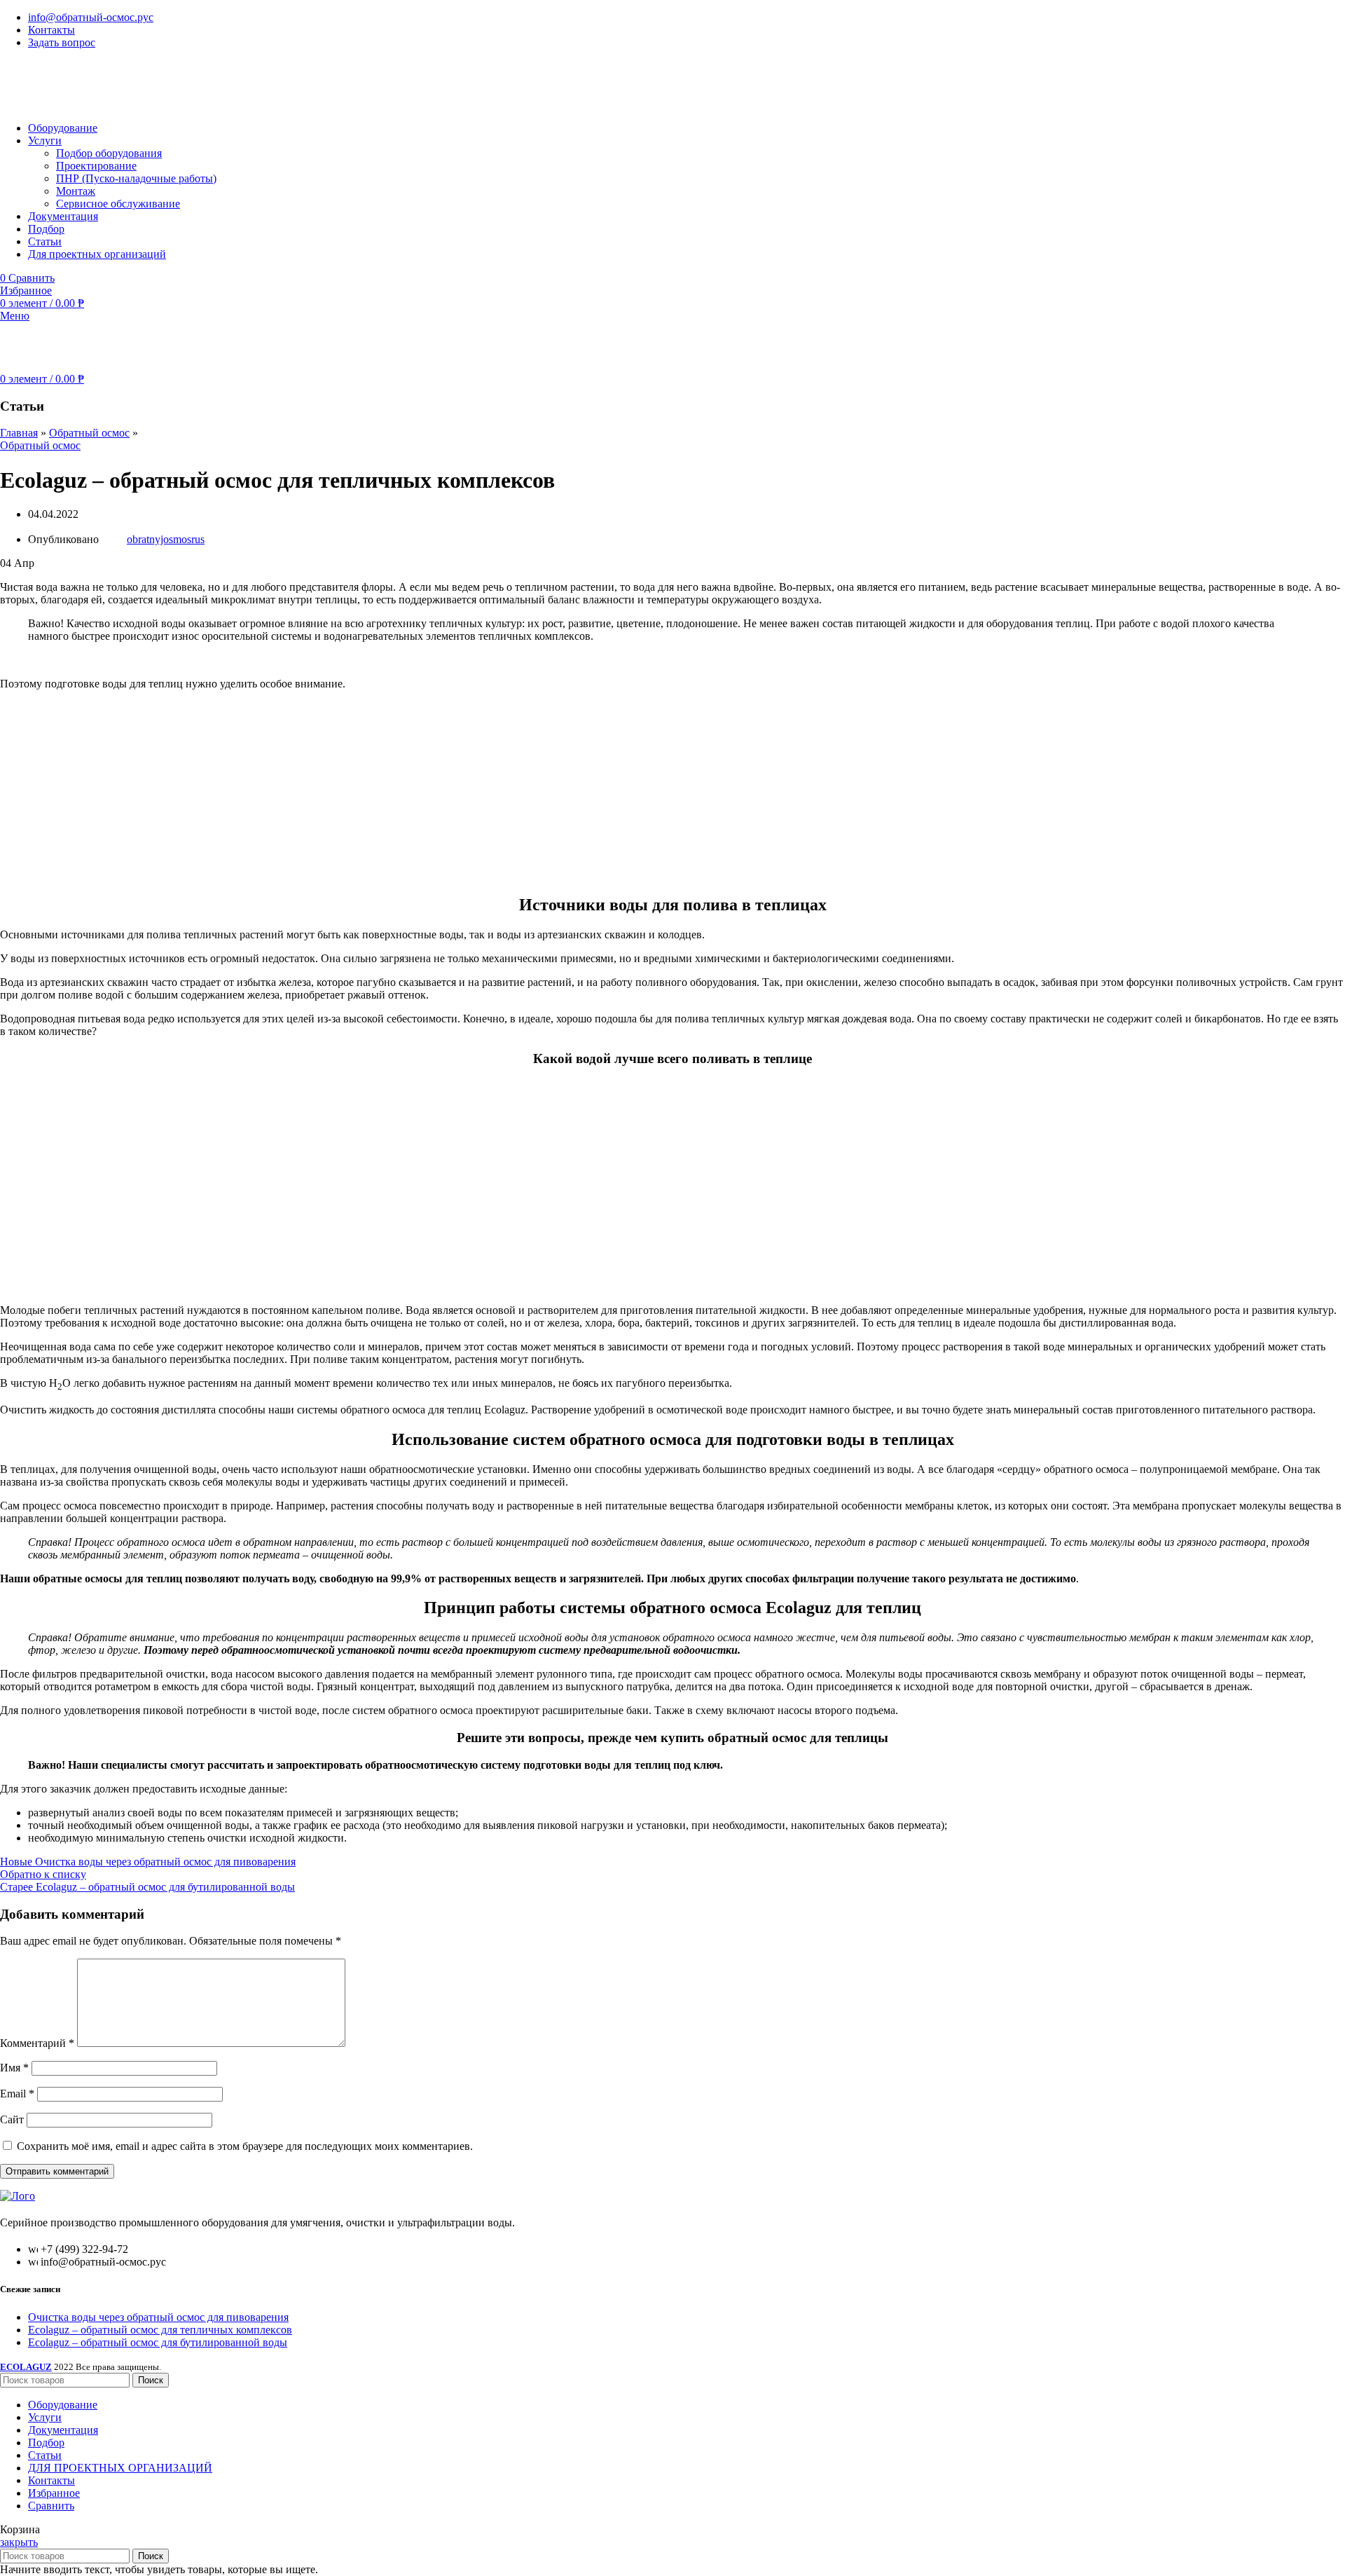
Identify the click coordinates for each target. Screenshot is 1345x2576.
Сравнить (51, 2506)
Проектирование (96, 166)
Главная (19, 433)
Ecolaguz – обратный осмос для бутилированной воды (158, 2342)
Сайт (12, 2119)
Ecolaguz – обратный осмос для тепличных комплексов (160, 2330)
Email (17, 2094)
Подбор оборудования (109, 153)
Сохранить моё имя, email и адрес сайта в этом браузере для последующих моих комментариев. (245, 2146)
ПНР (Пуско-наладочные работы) (136, 178)
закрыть (19, 2542)
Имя (14, 2068)
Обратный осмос (89, 433)
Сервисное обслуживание (118, 204)
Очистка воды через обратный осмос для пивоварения (158, 2317)
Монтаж (76, 191)
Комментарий (37, 2043)
